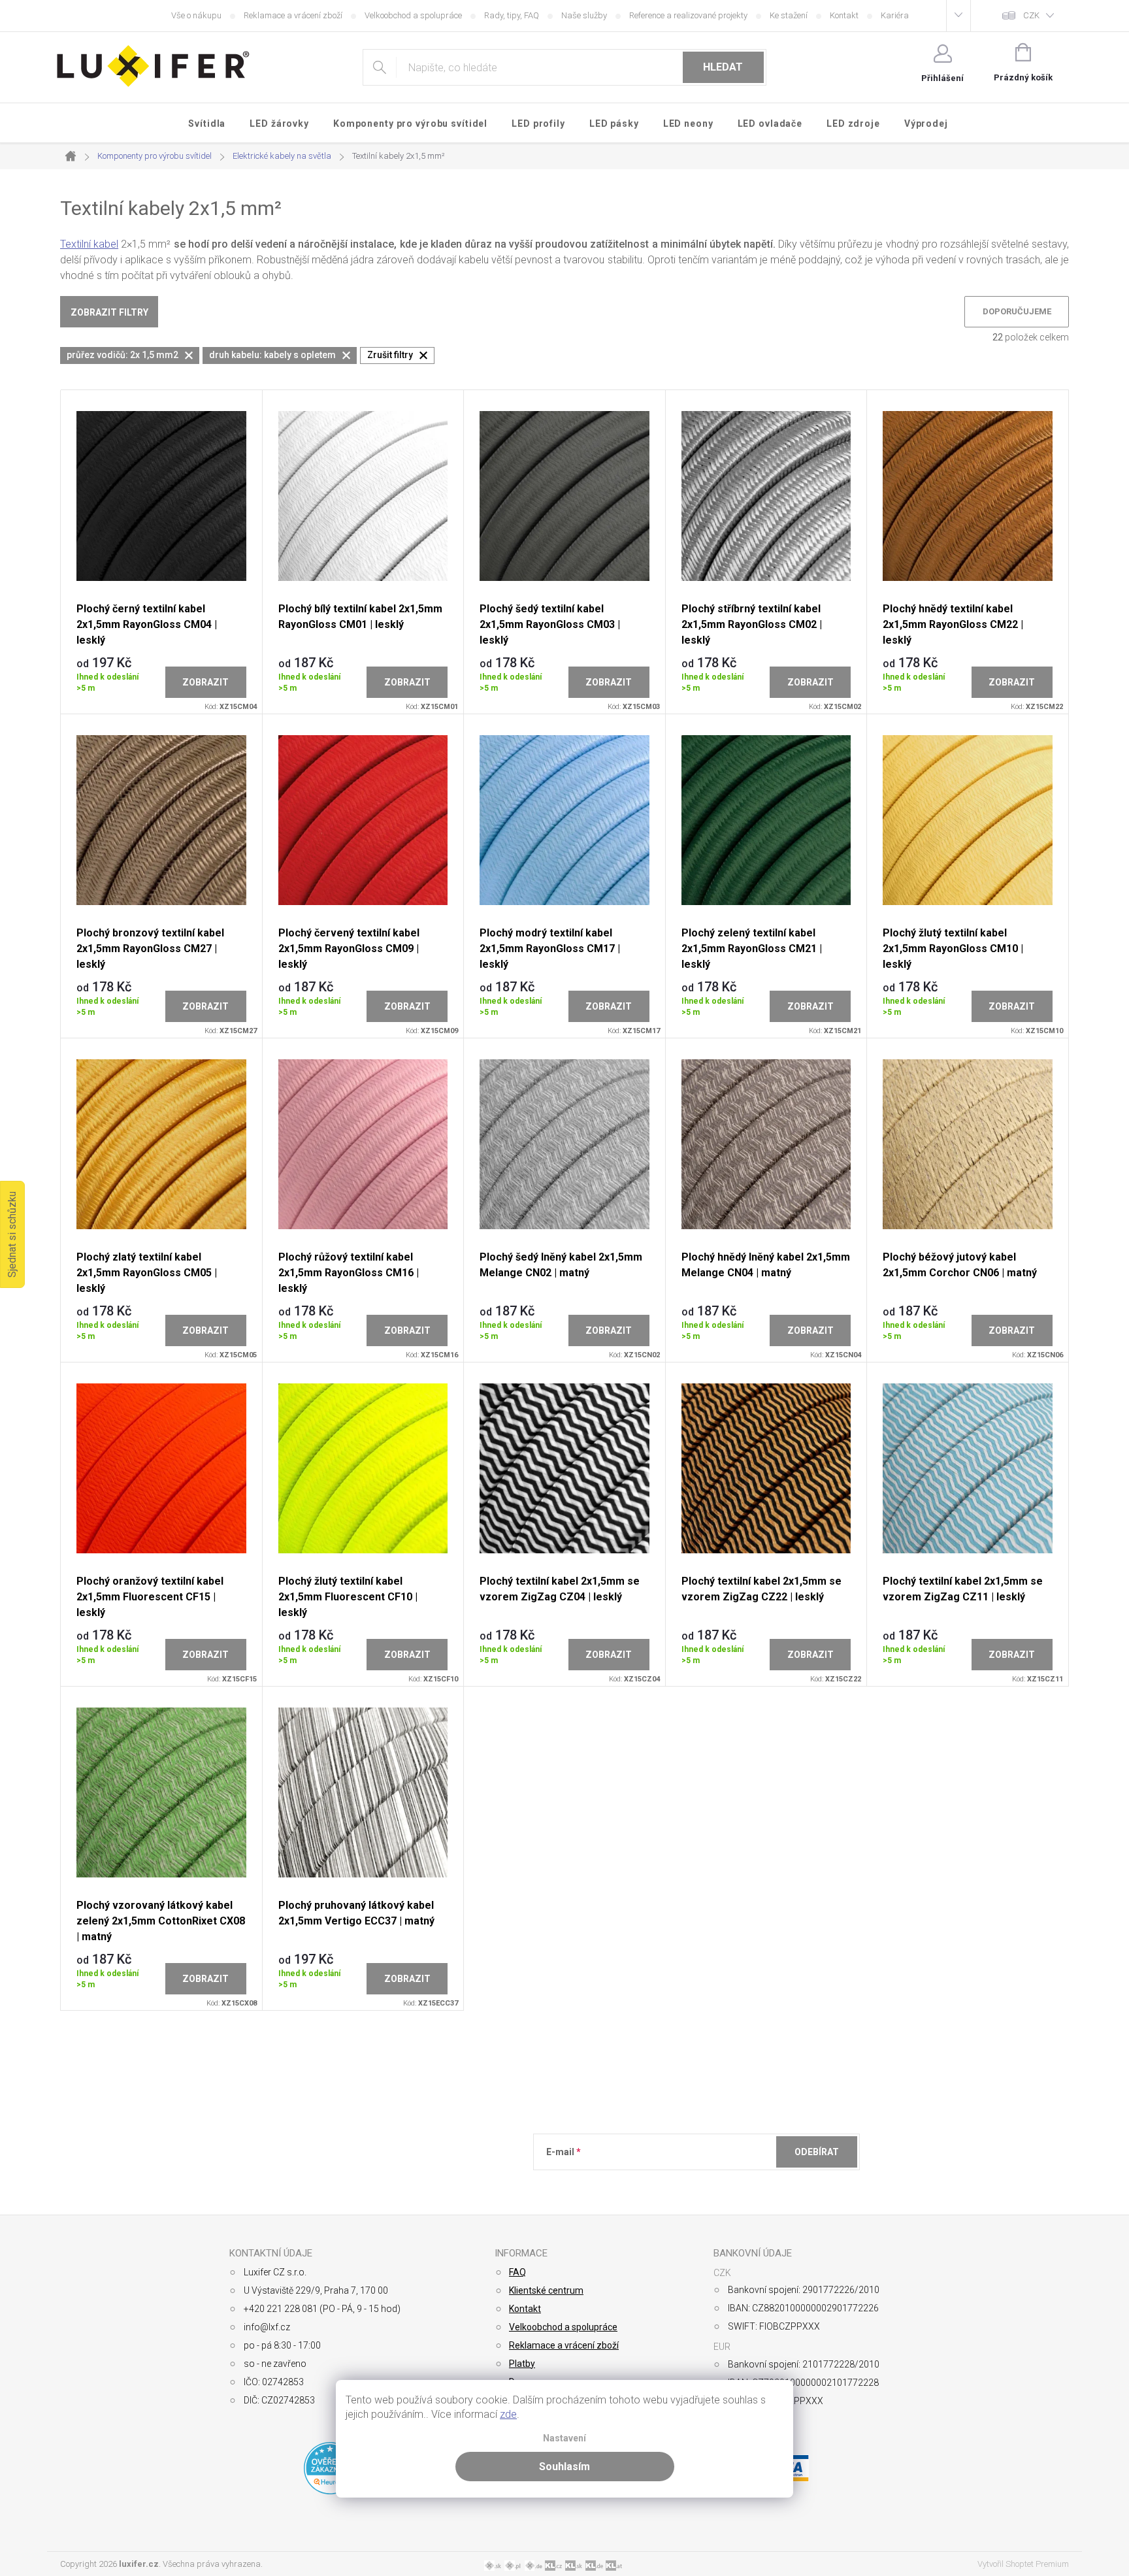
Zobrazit (205, 682)
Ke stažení (789, 15)
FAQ (517, 2272)
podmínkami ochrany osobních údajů (736, 2184)
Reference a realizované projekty (688, 15)
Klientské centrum (546, 2290)
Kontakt (844, 15)
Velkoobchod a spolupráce (413, 15)
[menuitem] (207, 124)
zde (508, 2414)
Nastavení (564, 2438)
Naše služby (584, 15)
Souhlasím (564, 2467)
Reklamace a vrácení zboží (293, 15)
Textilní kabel (89, 244)
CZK (1031, 15)
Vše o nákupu (196, 15)
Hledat (723, 67)
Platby (522, 2364)
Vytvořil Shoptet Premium (1023, 2564)
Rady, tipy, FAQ (512, 15)
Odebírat (817, 2152)
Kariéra (895, 15)
